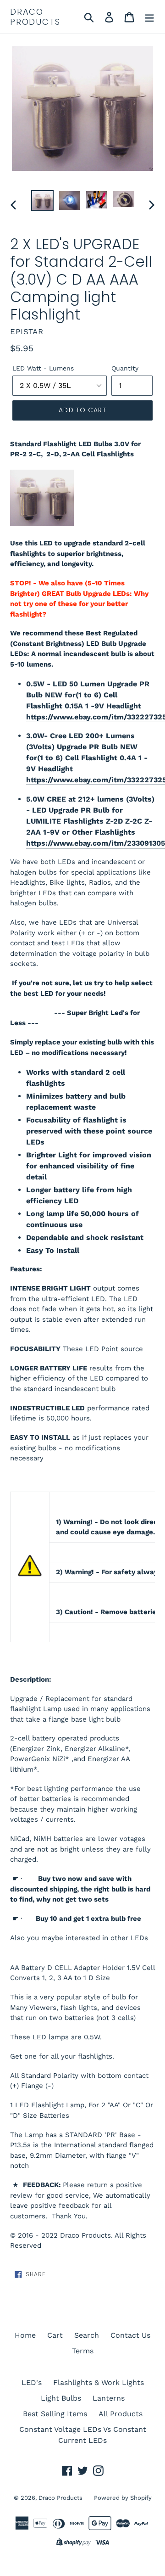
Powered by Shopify (123, 2498)
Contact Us (130, 2335)
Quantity (125, 368)
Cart (55, 2335)
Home (25, 2335)
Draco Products (35, 17)
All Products (121, 2414)
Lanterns (109, 2398)
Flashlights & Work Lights (99, 2382)
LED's (32, 2382)
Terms (83, 2351)
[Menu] (149, 17)
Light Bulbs (61, 2398)
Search (87, 2335)
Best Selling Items (55, 2414)
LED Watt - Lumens (43, 368)
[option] (42, 200)
